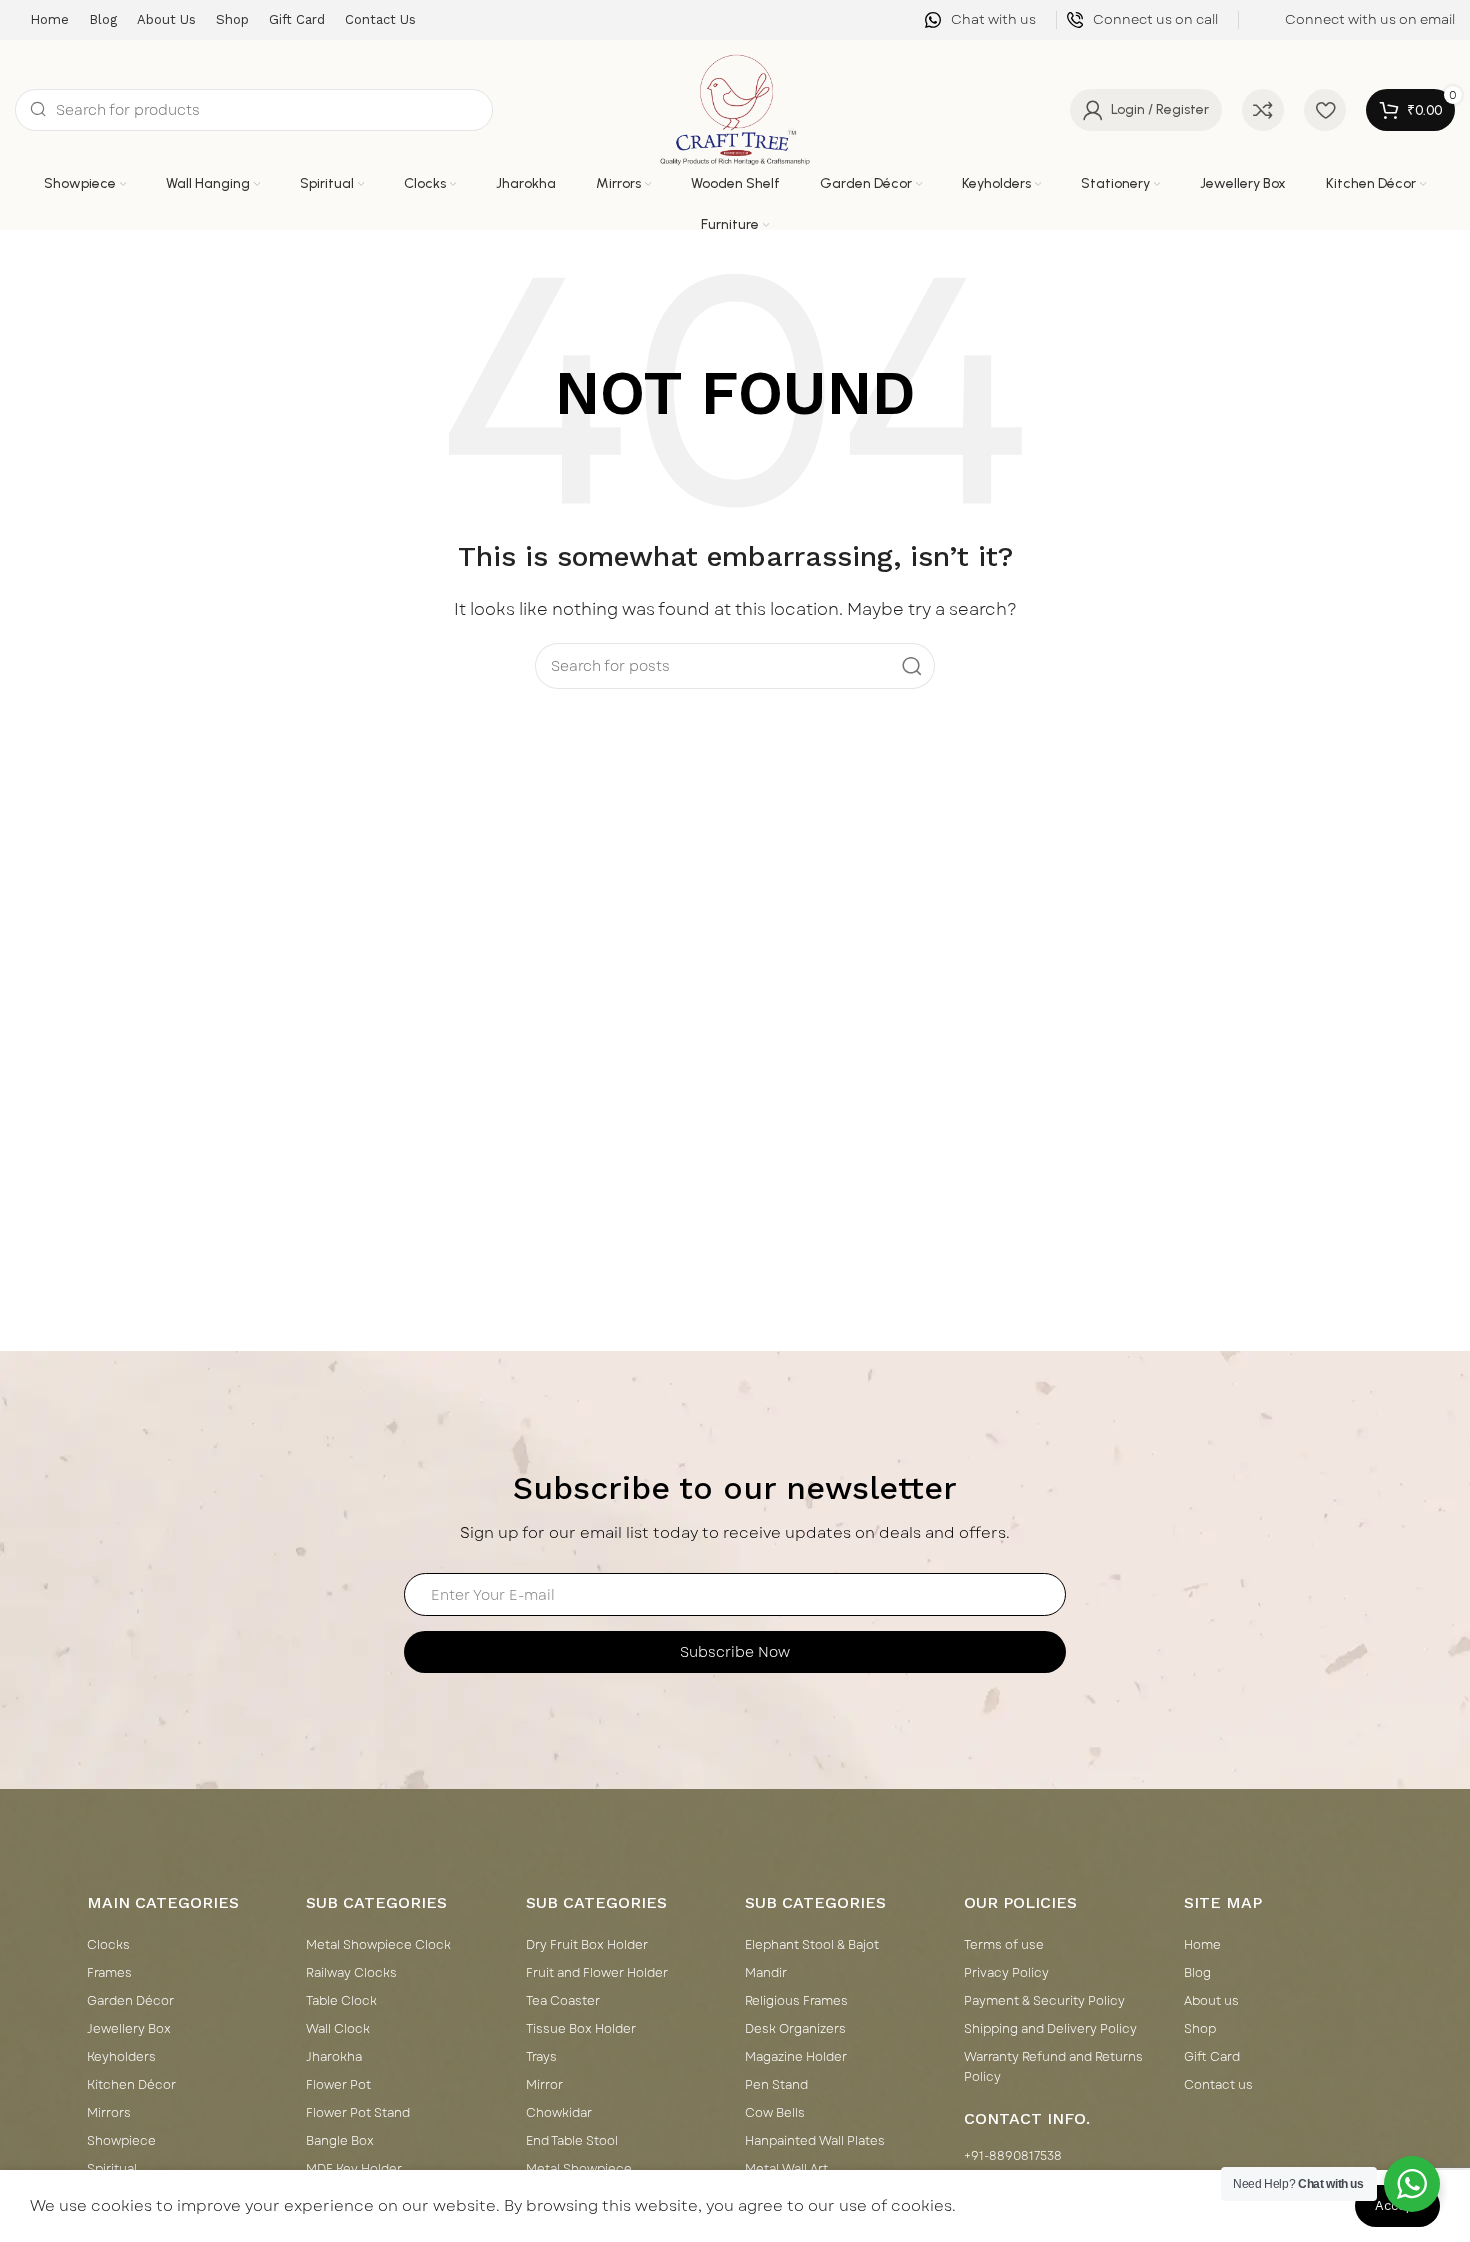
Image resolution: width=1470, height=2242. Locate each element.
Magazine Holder (796, 2057)
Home (1202, 1945)
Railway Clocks (351, 1973)
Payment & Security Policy (1044, 2001)
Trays (541, 2057)
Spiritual (112, 2169)
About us (1211, 2001)
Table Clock (341, 2001)
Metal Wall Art (786, 2169)
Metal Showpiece (579, 2169)
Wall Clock (338, 2029)
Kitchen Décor (131, 2085)
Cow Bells (775, 2113)
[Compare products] (1263, 110)
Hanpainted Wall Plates (815, 2141)
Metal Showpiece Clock (378, 1945)
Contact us (1218, 2085)
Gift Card (1212, 2057)
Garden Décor (130, 2001)
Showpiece (121, 2141)
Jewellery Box (129, 2029)
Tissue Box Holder (581, 2029)
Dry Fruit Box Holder (587, 1945)
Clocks (108, 1945)
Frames (109, 1973)
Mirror (544, 2085)
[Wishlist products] (1325, 110)
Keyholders (121, 2057)
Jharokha (334, 2057)
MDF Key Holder (354, 2169)
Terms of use (1004, 1945)
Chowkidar (559, 2113)
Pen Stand (776, 2085)
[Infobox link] (980, 20)
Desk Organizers (795, 2029)
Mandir (766, 1973)
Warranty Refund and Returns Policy (1053, 2067)
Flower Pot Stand (358, 2113)
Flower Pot (338, 2085)
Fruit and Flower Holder (597, 1973)
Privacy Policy (1006, 1973)
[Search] (912, 666)
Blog (1197, 1973)
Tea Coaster (563, 2001)
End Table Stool (572, 2141)
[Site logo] (735, 109)
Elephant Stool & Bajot (812, 1945)
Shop (1200, 2029)
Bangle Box (340, 2141)
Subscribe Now (735, 1652)
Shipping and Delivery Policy (1050, 2029)
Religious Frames (796, 2001)
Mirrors (109, 2113)
